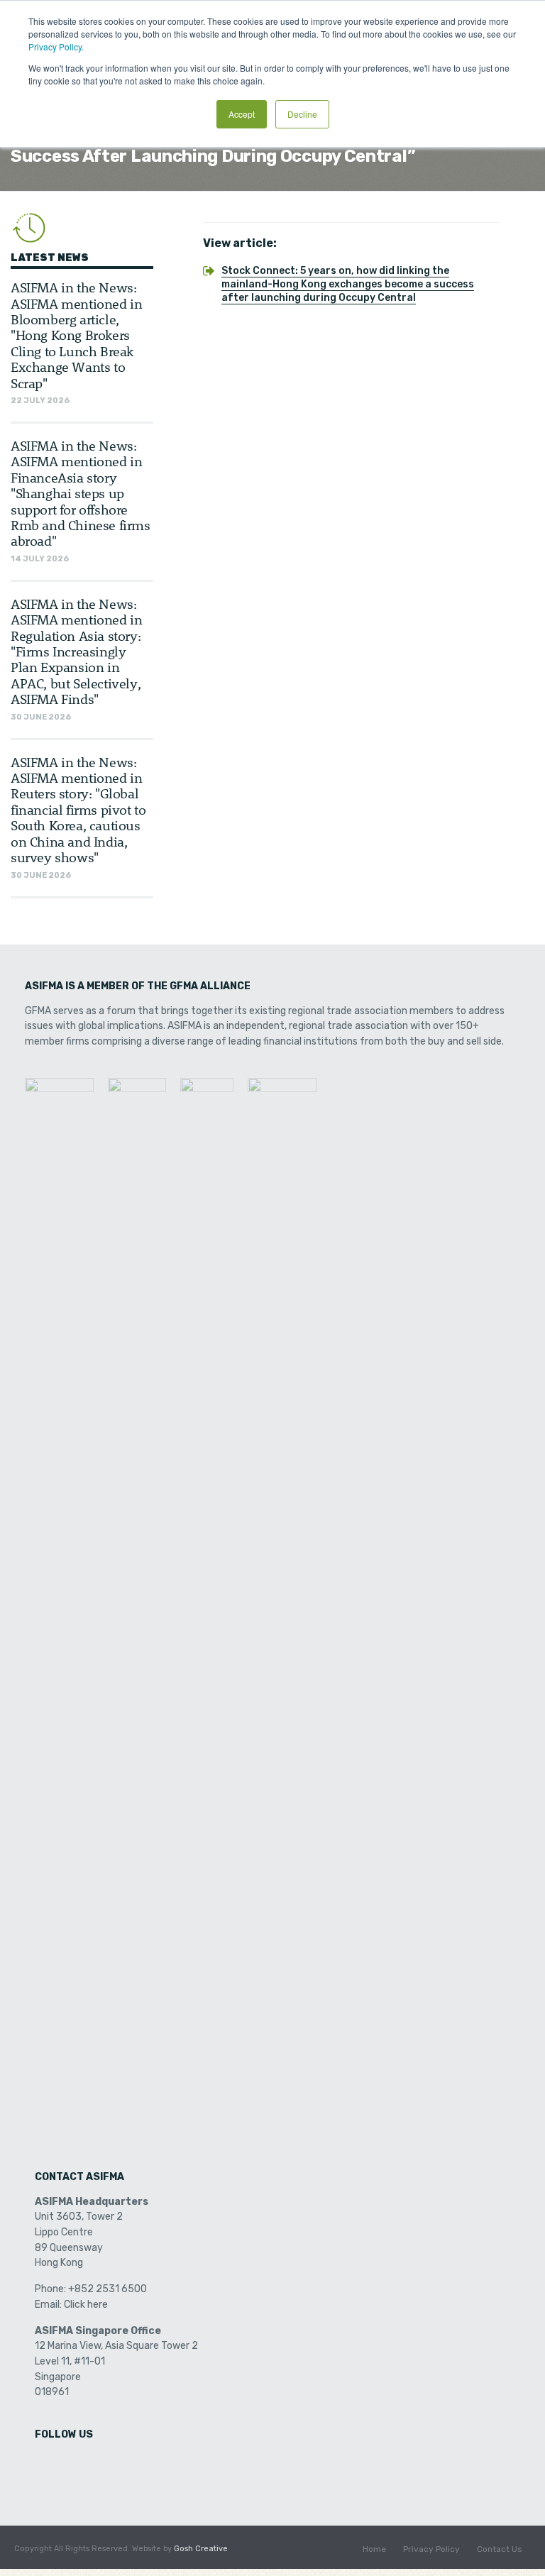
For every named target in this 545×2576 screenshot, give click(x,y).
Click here (86, 2305)
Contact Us (500, 2549)
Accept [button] (242, 114)
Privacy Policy (431, 2549)
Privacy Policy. (56, 46)
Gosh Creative (201, 2549)
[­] (47, 2464)
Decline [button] (302, 114)
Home (374, 2549)
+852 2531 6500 (108, 2289)
